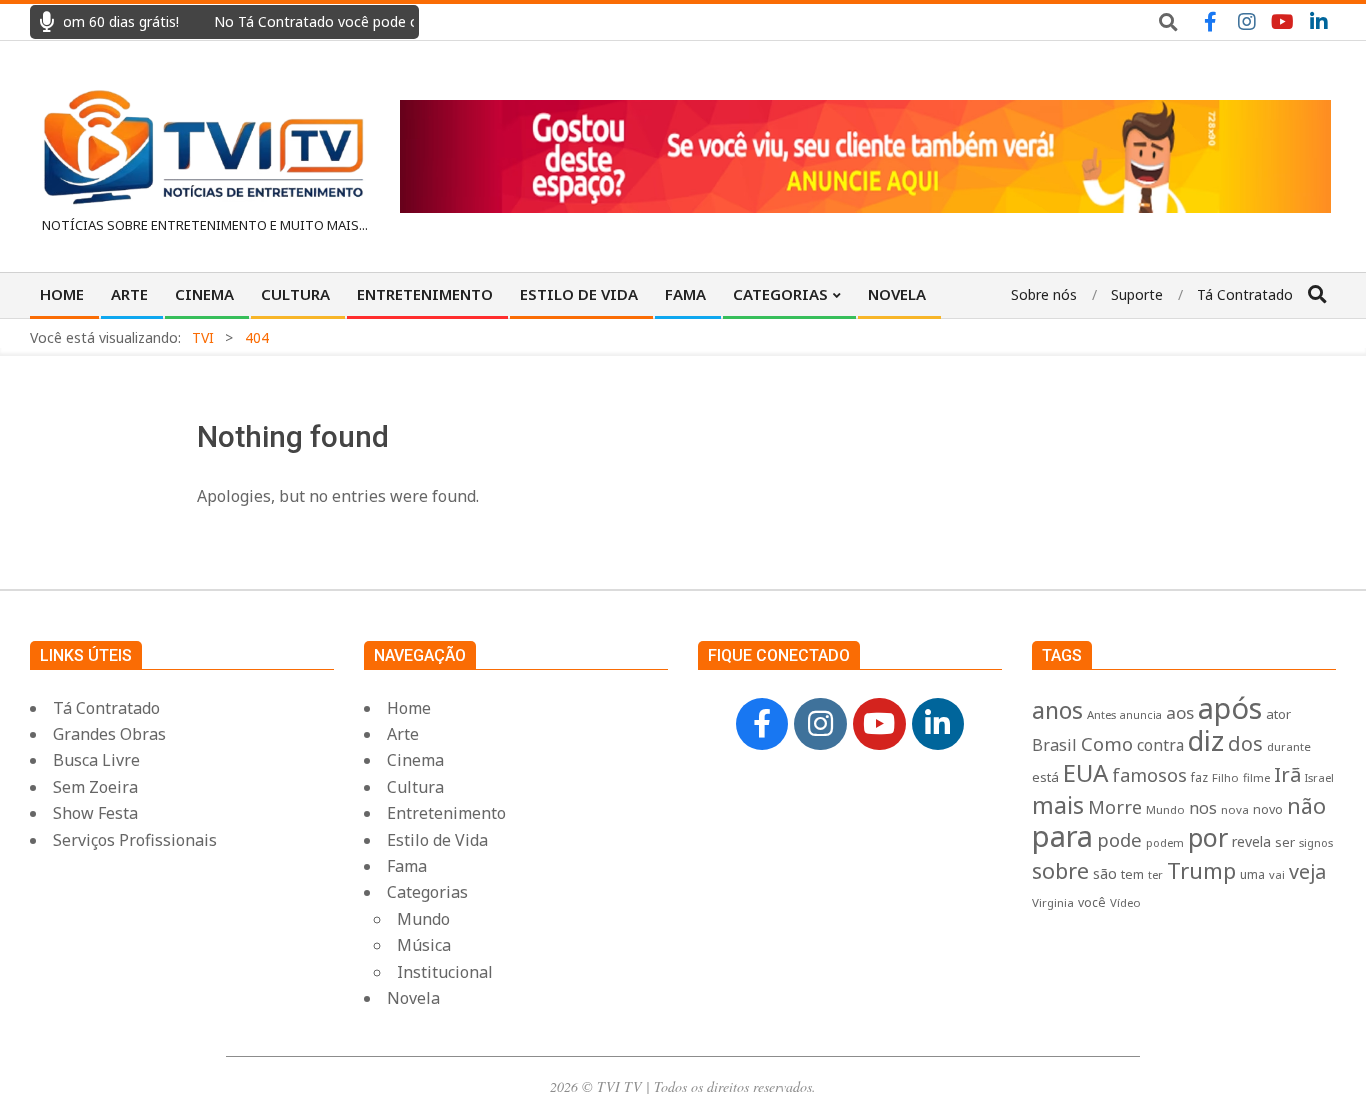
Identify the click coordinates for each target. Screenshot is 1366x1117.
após (1230, 707)
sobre (1060, 870)
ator (1278, 714)
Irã (1287, 774)
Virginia (1053, 902)
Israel (1319, 777)
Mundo (1165, 809)
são (1105, 873)
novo (1268, 809)
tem (1132, 874)
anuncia (1141, 715)
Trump (1201, 870)
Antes (1101, 714)
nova (1235, 809)
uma (1252, 874)
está (1045, 777)
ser (1285, 842)
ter (1155, 874)
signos (1316, 842)
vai (1277, 874)
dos (1245, 743)
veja (1307, 871)
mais (1058, 805)
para (1062, 836)
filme (1256, 777)
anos (1057, 710)
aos (1180, 712)
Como (1107, 743)
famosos (1149, 775)
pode (1119, 839)
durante (1289, 746)
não (1306, 805)
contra (1160, 745)
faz (1199, 777)
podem (1165, 842)
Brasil (1054, 745)
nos (1203, 808)
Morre (1115, 807)
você (1092, 902)
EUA (1085, 772)
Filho (1225, 777)
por (1208, 837)
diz (1206, 740)
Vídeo (1125, 902)
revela (1251, 841)
